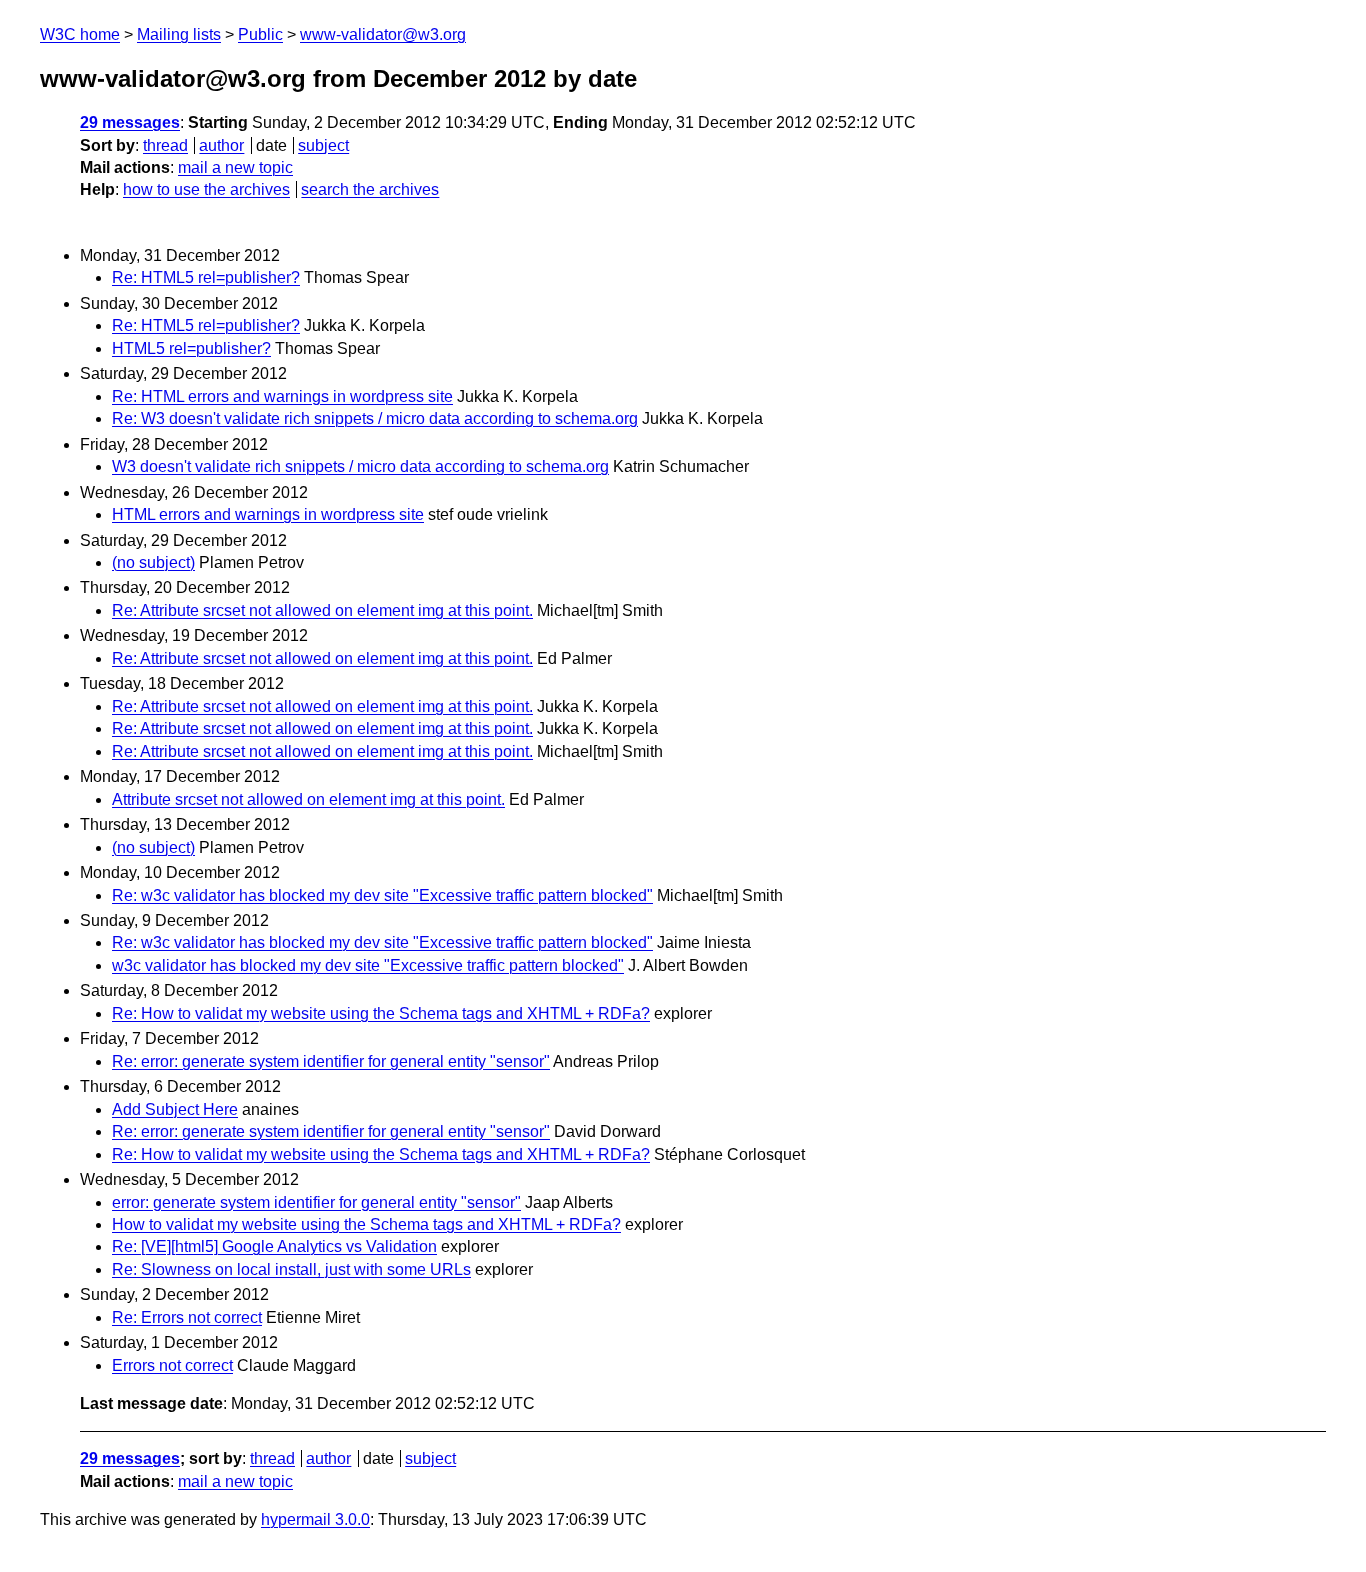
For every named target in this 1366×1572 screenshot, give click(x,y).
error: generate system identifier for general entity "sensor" (316, 1202)
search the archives (370, 189)
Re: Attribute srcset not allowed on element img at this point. (322, 610)
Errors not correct (172, 1365)
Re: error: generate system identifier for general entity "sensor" (331, 1061)
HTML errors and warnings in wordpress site (268, 514)
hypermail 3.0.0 (315, 1519)
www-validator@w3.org (383, 34)
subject (323, 145)
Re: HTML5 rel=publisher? (206, 277)
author (221, 145)
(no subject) (153, 562)
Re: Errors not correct (187, 1317)
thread (165, 145)
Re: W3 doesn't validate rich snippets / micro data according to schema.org (375, 418)
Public (260, 34)
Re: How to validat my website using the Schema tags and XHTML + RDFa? (381, 1013)
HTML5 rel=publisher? (191, 348)
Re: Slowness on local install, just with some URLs (291, 1269)
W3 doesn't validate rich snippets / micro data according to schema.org (360, 466)
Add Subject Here (175, 1109)
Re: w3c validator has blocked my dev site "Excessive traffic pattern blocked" (382, 895)
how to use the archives (206, 189)
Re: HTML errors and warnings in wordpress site (282, 396)
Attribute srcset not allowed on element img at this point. (308, 799)
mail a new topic (235, 167)
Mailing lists (179, 34)
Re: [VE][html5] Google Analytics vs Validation (274, 1246)
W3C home (80, 34)
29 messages (130, 122)
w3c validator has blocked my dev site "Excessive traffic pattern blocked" (368, 965)
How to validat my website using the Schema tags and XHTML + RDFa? (366, 1224)
